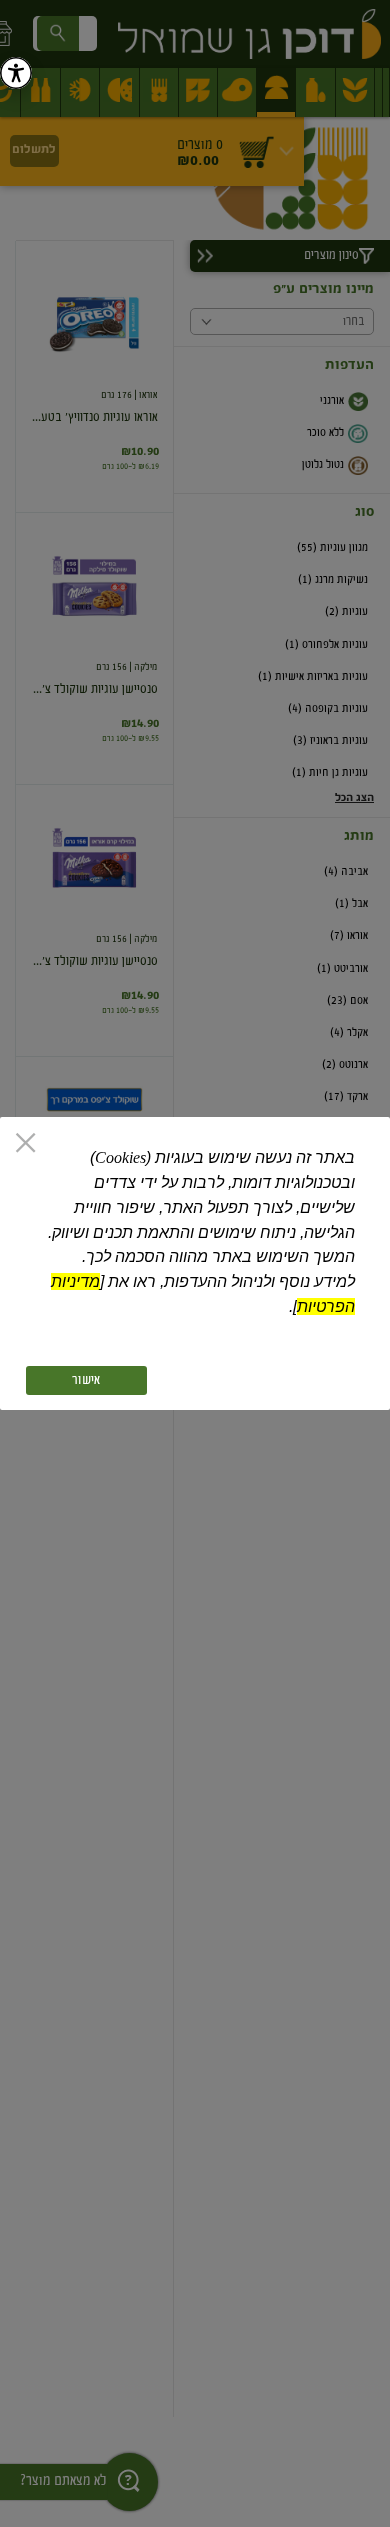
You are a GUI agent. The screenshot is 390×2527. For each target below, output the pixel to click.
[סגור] (25, 1144)
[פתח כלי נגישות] (16, 73)
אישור (86, 1380)
